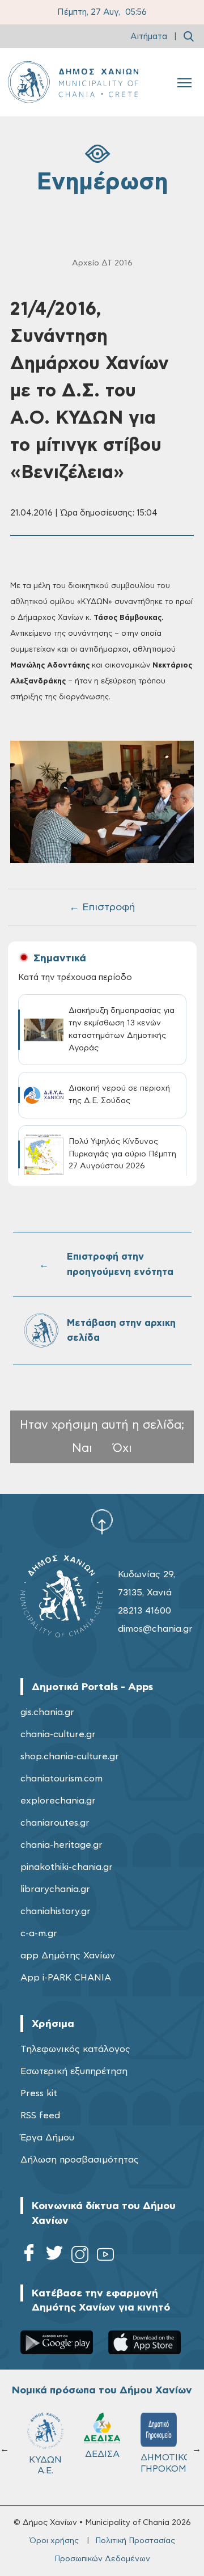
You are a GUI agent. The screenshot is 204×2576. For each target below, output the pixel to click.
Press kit (39, 2093)
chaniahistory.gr (56, 1911)
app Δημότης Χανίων (68, 1956)
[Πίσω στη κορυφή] (102, 1522)
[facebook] (29, 2256)
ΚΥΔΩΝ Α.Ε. (45, 2465)
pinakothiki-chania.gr (67, 1867)
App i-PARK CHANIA (66, 1978)
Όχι (122, 1448)
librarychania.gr (55, 1889)
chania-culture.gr (58, 1734)
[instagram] (80, 2256)
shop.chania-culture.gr (70, 1756)
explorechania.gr (58, 1801)
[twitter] (54, 2256)
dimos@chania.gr (155, 1629)
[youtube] (105, 2256)
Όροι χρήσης (54, 2541)
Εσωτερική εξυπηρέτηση (74, 2071)
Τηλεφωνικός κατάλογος (75, 2049)
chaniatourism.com (61, 1779)
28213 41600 (144, 1611)
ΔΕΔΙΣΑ (102, 2454)
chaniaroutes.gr (55, 1823)
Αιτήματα (149, 37)
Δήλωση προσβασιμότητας (80, 2160)
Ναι (82, 1448)
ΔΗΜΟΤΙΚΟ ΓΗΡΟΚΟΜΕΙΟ (164, 2463)
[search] (189, 36)
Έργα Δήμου (47, 2138)
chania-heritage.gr (61, 1845)
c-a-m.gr (39, 1933)
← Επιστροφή (102, 907)
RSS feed (40, 2115)
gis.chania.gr (47, 1712)
